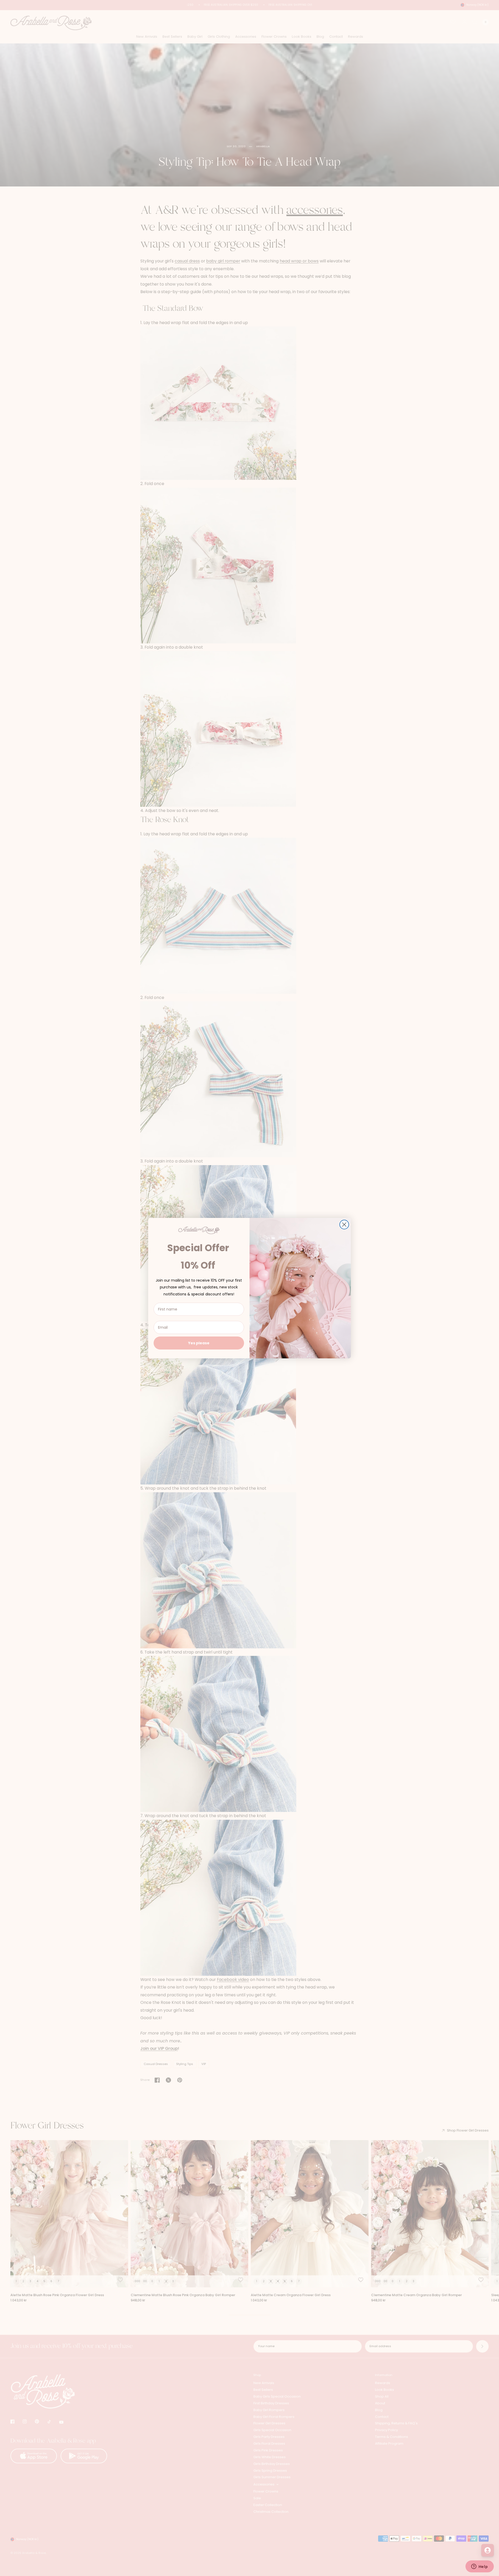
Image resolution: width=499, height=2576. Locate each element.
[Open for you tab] (488, 2550)
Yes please (199, 1343)
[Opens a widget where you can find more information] (480, 2567)
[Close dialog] (344, 1225)
